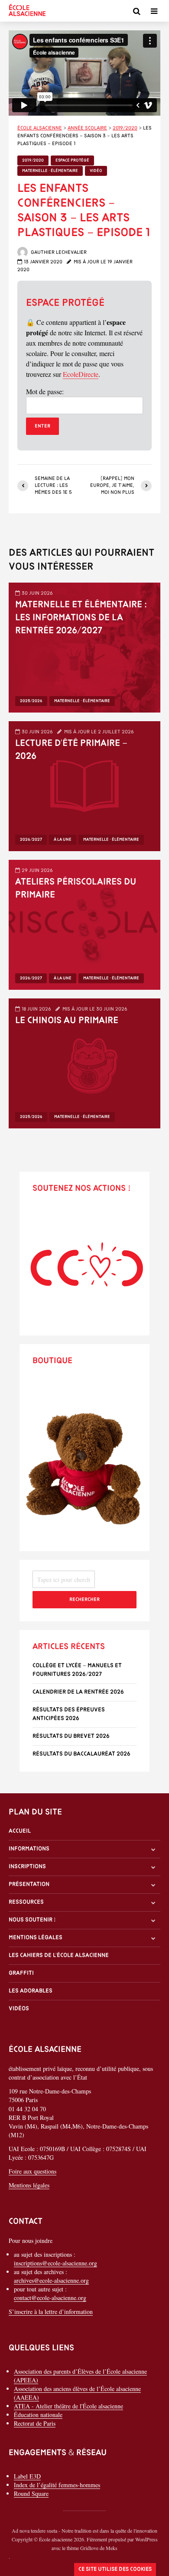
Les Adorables (31, 1991)
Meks (112, 2548)
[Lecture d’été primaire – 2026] (84, 785)
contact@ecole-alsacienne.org (50, 2298)
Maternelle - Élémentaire (50, 171)
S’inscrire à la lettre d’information (51, 2312)
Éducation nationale (38, 2415)
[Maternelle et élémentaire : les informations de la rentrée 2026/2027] (84, 646)
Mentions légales (36, 1938)
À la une (63, 840)
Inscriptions (27, 1867)
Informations (29, 1849)
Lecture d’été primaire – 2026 (71, 750)
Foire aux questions (32, 2171)
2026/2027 (31, 840)
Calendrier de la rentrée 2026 (78, 1692)
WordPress (146, 2539)
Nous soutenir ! (32, 1920)
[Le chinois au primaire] (84, 1062)
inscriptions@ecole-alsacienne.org (55, 2263)
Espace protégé (72, 160)
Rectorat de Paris (35, 2423)
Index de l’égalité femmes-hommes (57, 2485)
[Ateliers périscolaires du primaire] (84, 924)
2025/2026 (31, 701)
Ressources (26, 1902)
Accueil (20, 1831)
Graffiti (21, 1973)
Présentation (29, 1884)
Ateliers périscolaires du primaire (76, 889)
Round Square (31, 2493)
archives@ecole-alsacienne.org (51, 2280)
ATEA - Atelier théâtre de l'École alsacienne (68, 2406)
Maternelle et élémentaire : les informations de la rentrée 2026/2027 (81, 618)
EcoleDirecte (81, 374)
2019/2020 (33, 160)
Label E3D (27, 2476)
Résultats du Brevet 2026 (71, 1736)
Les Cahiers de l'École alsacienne (59, 1955)
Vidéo (96, 171)
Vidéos (19, 2009)
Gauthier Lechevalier (58, 253)
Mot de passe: (45, 391)
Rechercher (84, 1600)
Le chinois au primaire (67, 1021)
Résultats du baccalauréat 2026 (81, 1754)
